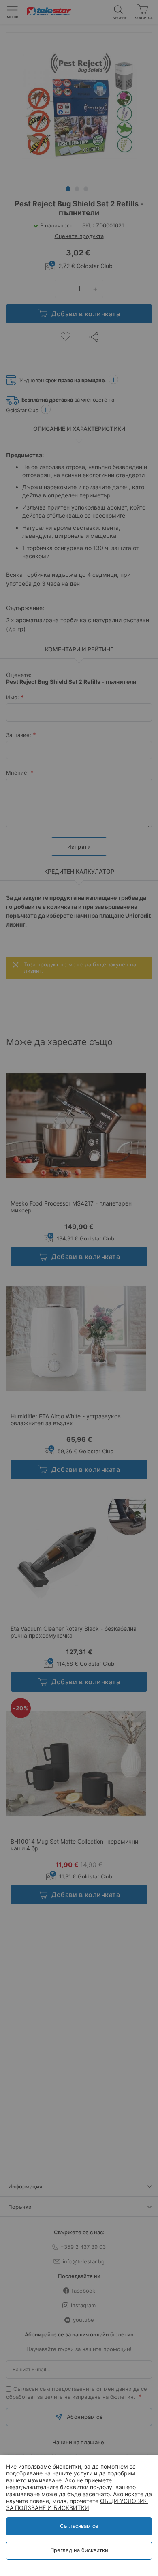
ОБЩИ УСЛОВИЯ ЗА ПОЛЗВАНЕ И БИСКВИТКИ (77, 2504)
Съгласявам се (79, 2526)
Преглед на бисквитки (79, 2550)
